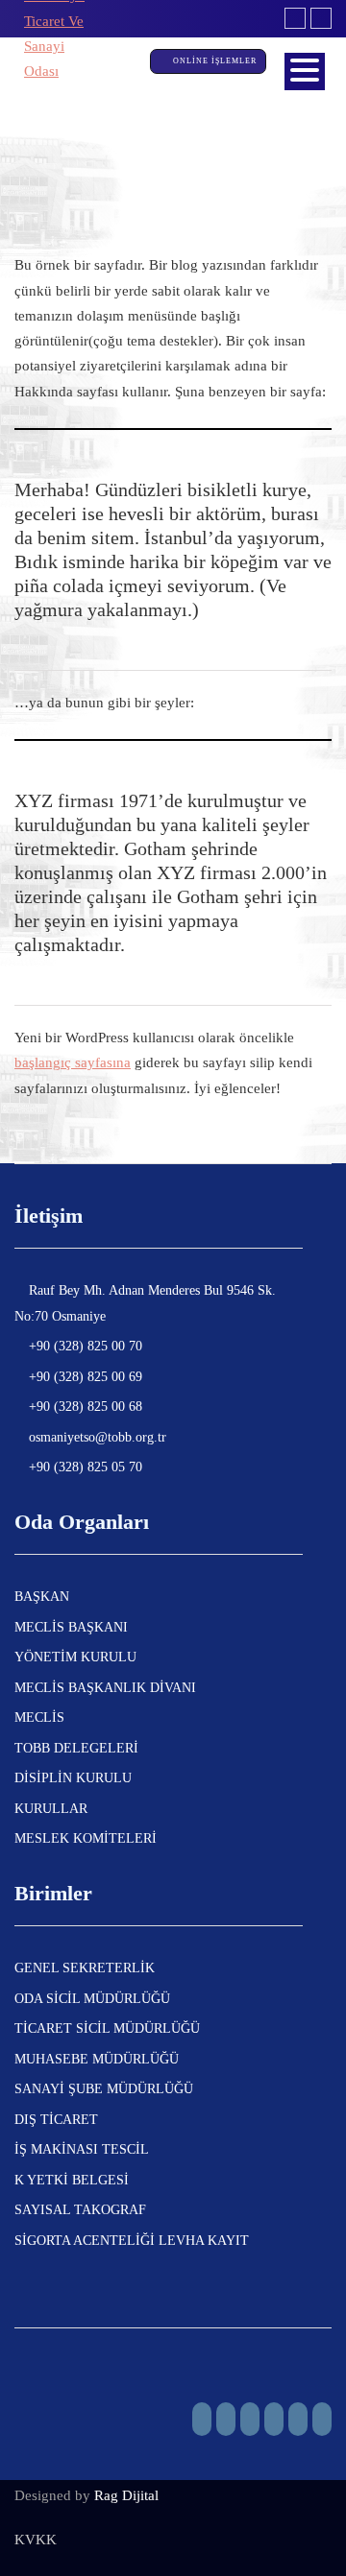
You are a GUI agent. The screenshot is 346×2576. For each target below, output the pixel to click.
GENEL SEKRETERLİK (85, 1968)
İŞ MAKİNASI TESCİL (82, 2149)
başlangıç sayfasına (73, 1062)
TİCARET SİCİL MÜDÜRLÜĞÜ (107, 2028)
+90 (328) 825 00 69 (84, 1377)
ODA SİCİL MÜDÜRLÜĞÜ (92, 1999)
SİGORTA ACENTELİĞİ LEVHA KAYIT (132, 2241)
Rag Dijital (126, 2495)
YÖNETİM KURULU (75, 1657)
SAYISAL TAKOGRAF (80, 2210)
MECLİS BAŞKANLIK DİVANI (105, 1688)
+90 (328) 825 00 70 (84, 1346)
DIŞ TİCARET (56, 2120)
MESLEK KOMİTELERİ (86, 1838)
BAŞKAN (42, 1597)
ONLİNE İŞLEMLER (216, 61)
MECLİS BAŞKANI (71, 1627)
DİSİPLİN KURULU (73, 1778)
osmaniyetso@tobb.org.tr (96, 1437)
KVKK (36, 2540)
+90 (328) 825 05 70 (84, 1467)
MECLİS (39, 1717)
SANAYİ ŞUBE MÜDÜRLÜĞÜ (104, 2089)
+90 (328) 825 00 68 (84, 1407)
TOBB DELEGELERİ (76, 1748)
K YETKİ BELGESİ (72, 2180)
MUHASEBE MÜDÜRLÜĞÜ (97, 2059)
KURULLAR (51, 1809)
